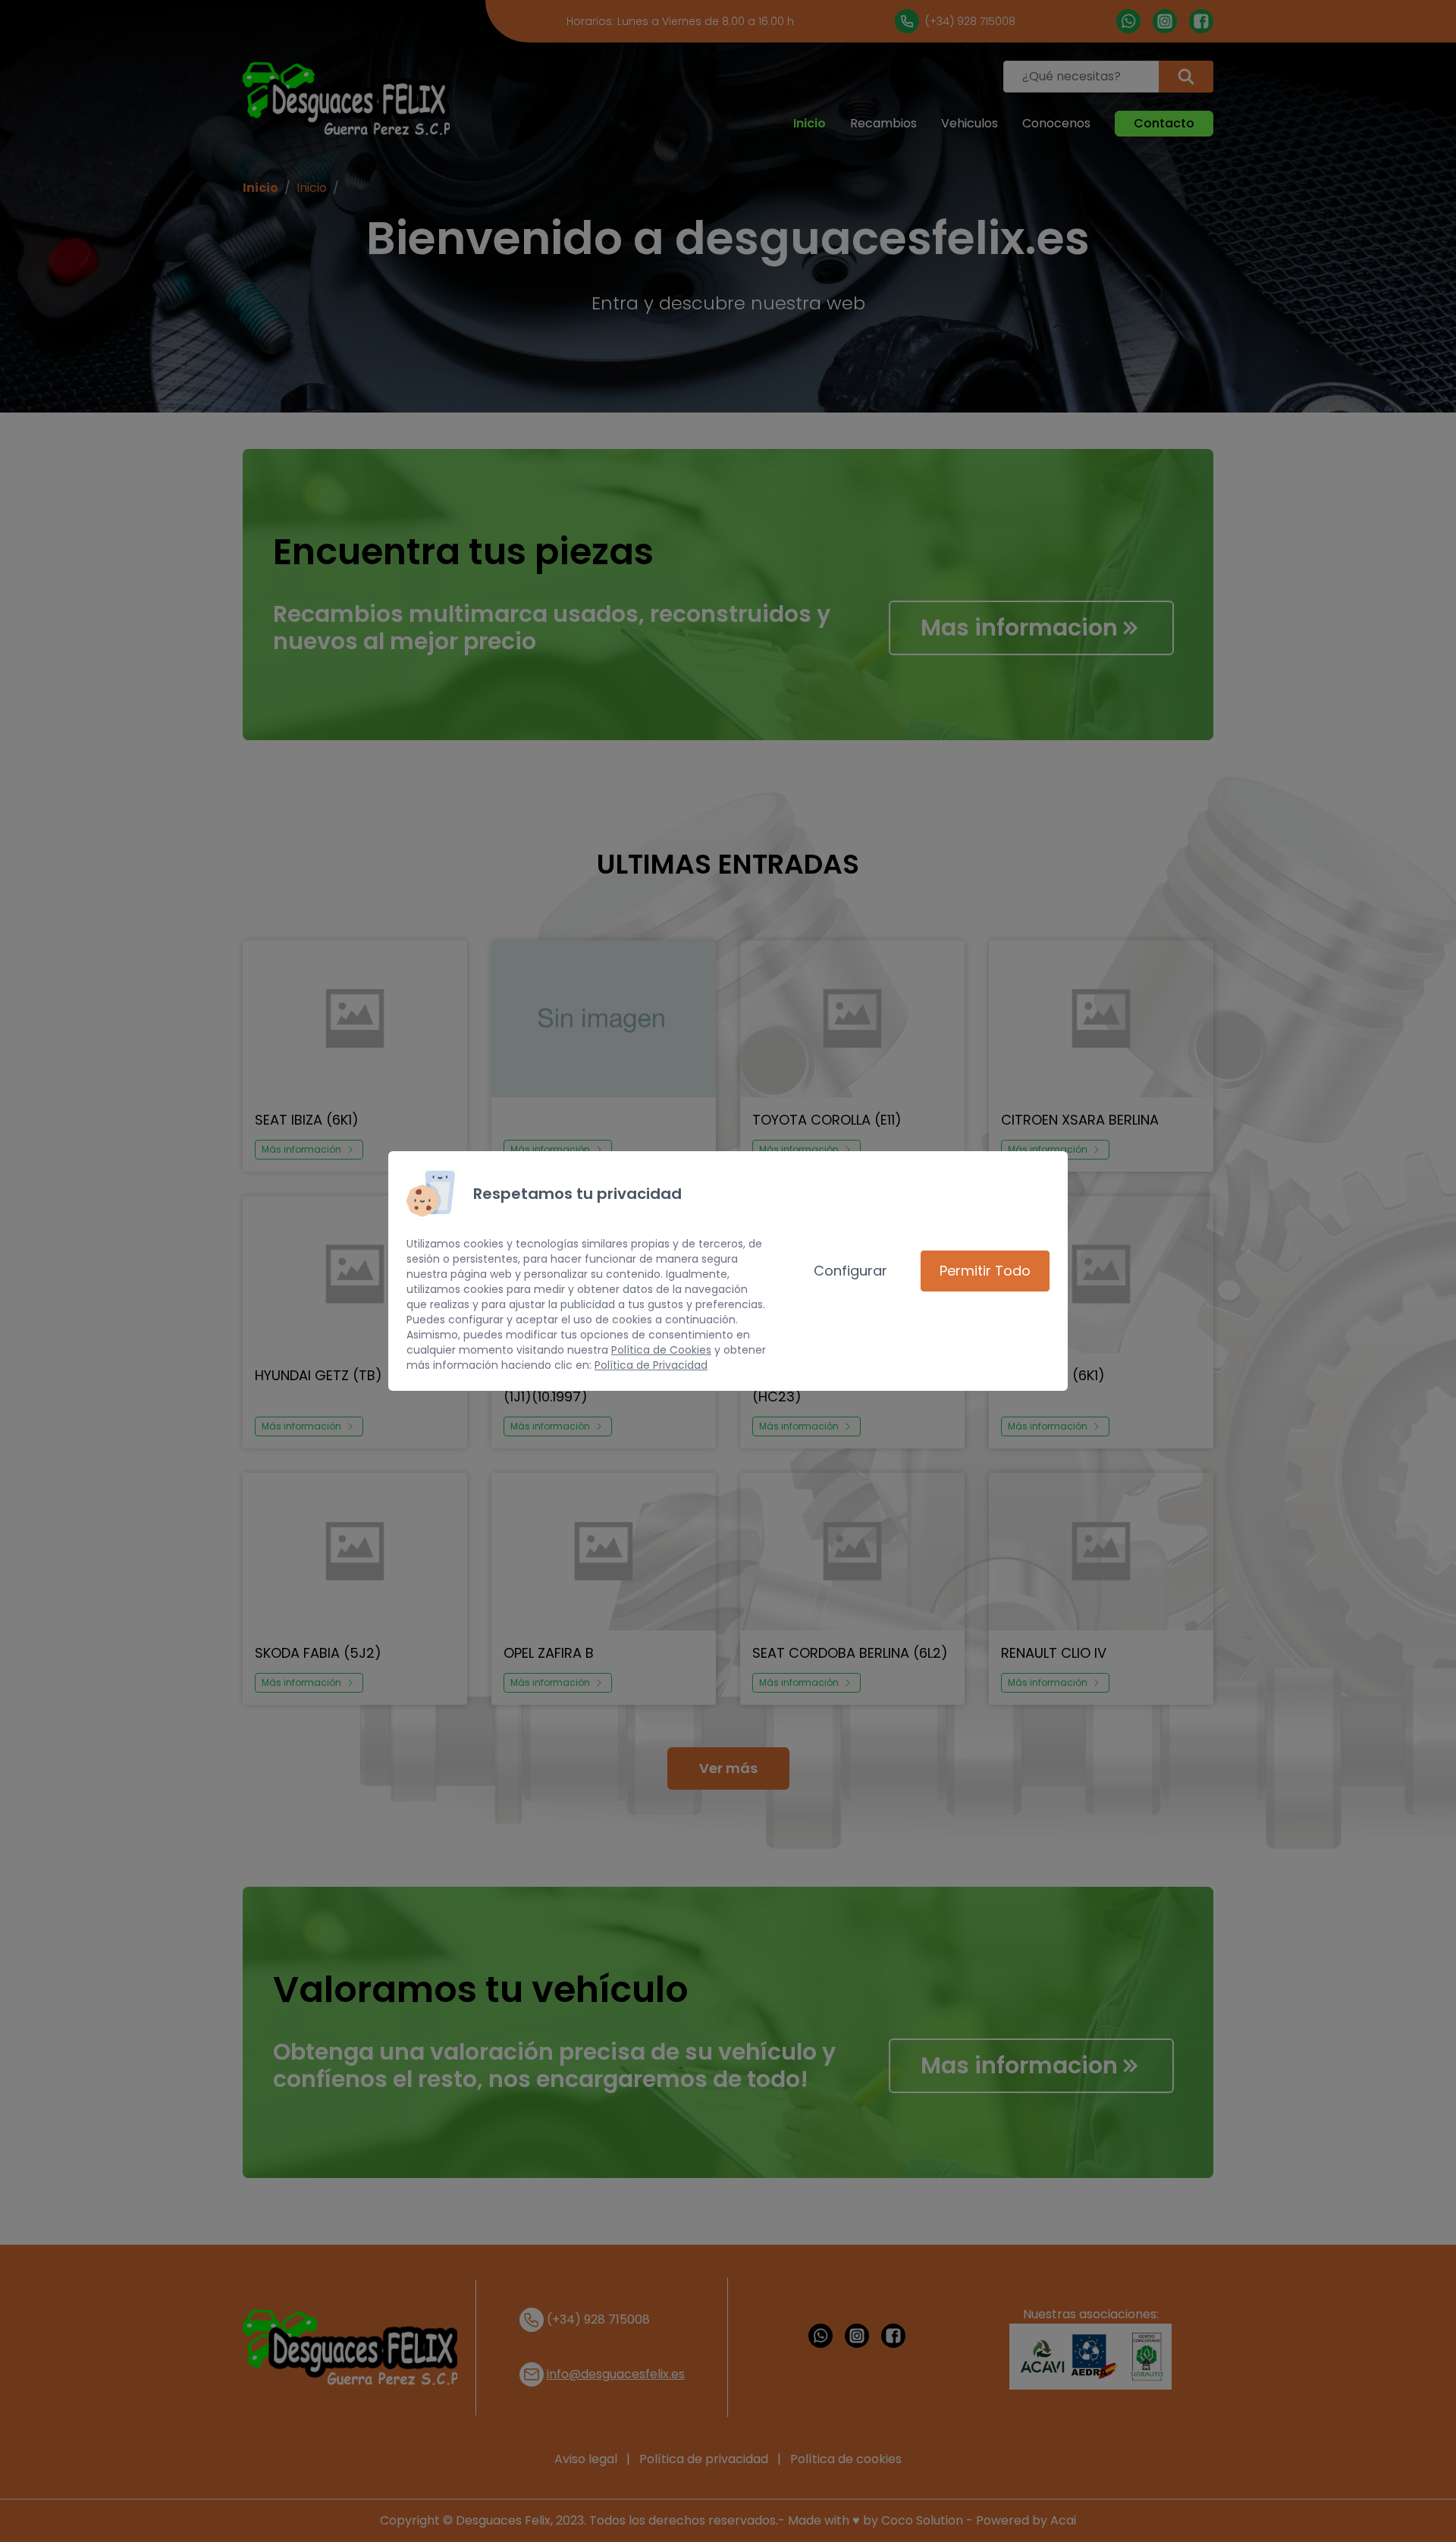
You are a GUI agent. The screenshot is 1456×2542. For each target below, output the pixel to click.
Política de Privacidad (651, 1365)
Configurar (850, 1271)
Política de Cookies (661, 1350)
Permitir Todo (985, 1271)
